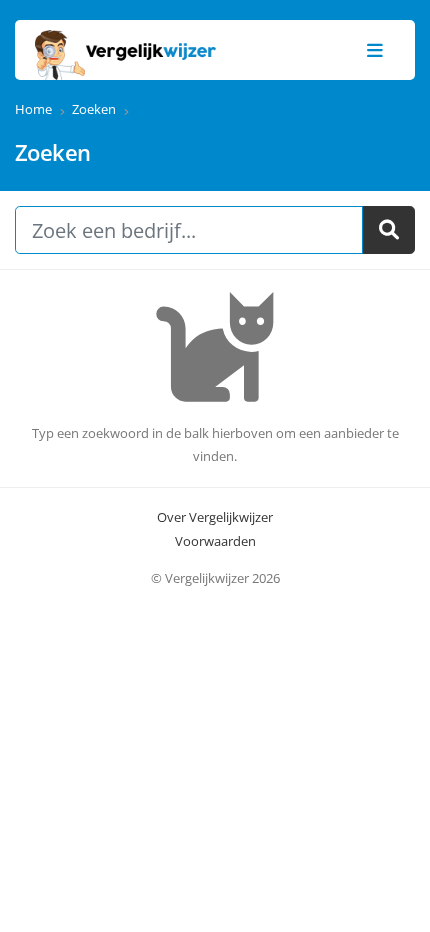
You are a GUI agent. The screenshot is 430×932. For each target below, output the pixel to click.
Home (33, 109)
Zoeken (94, 109)
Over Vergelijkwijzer (215, 517)
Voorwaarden (215, 541)
